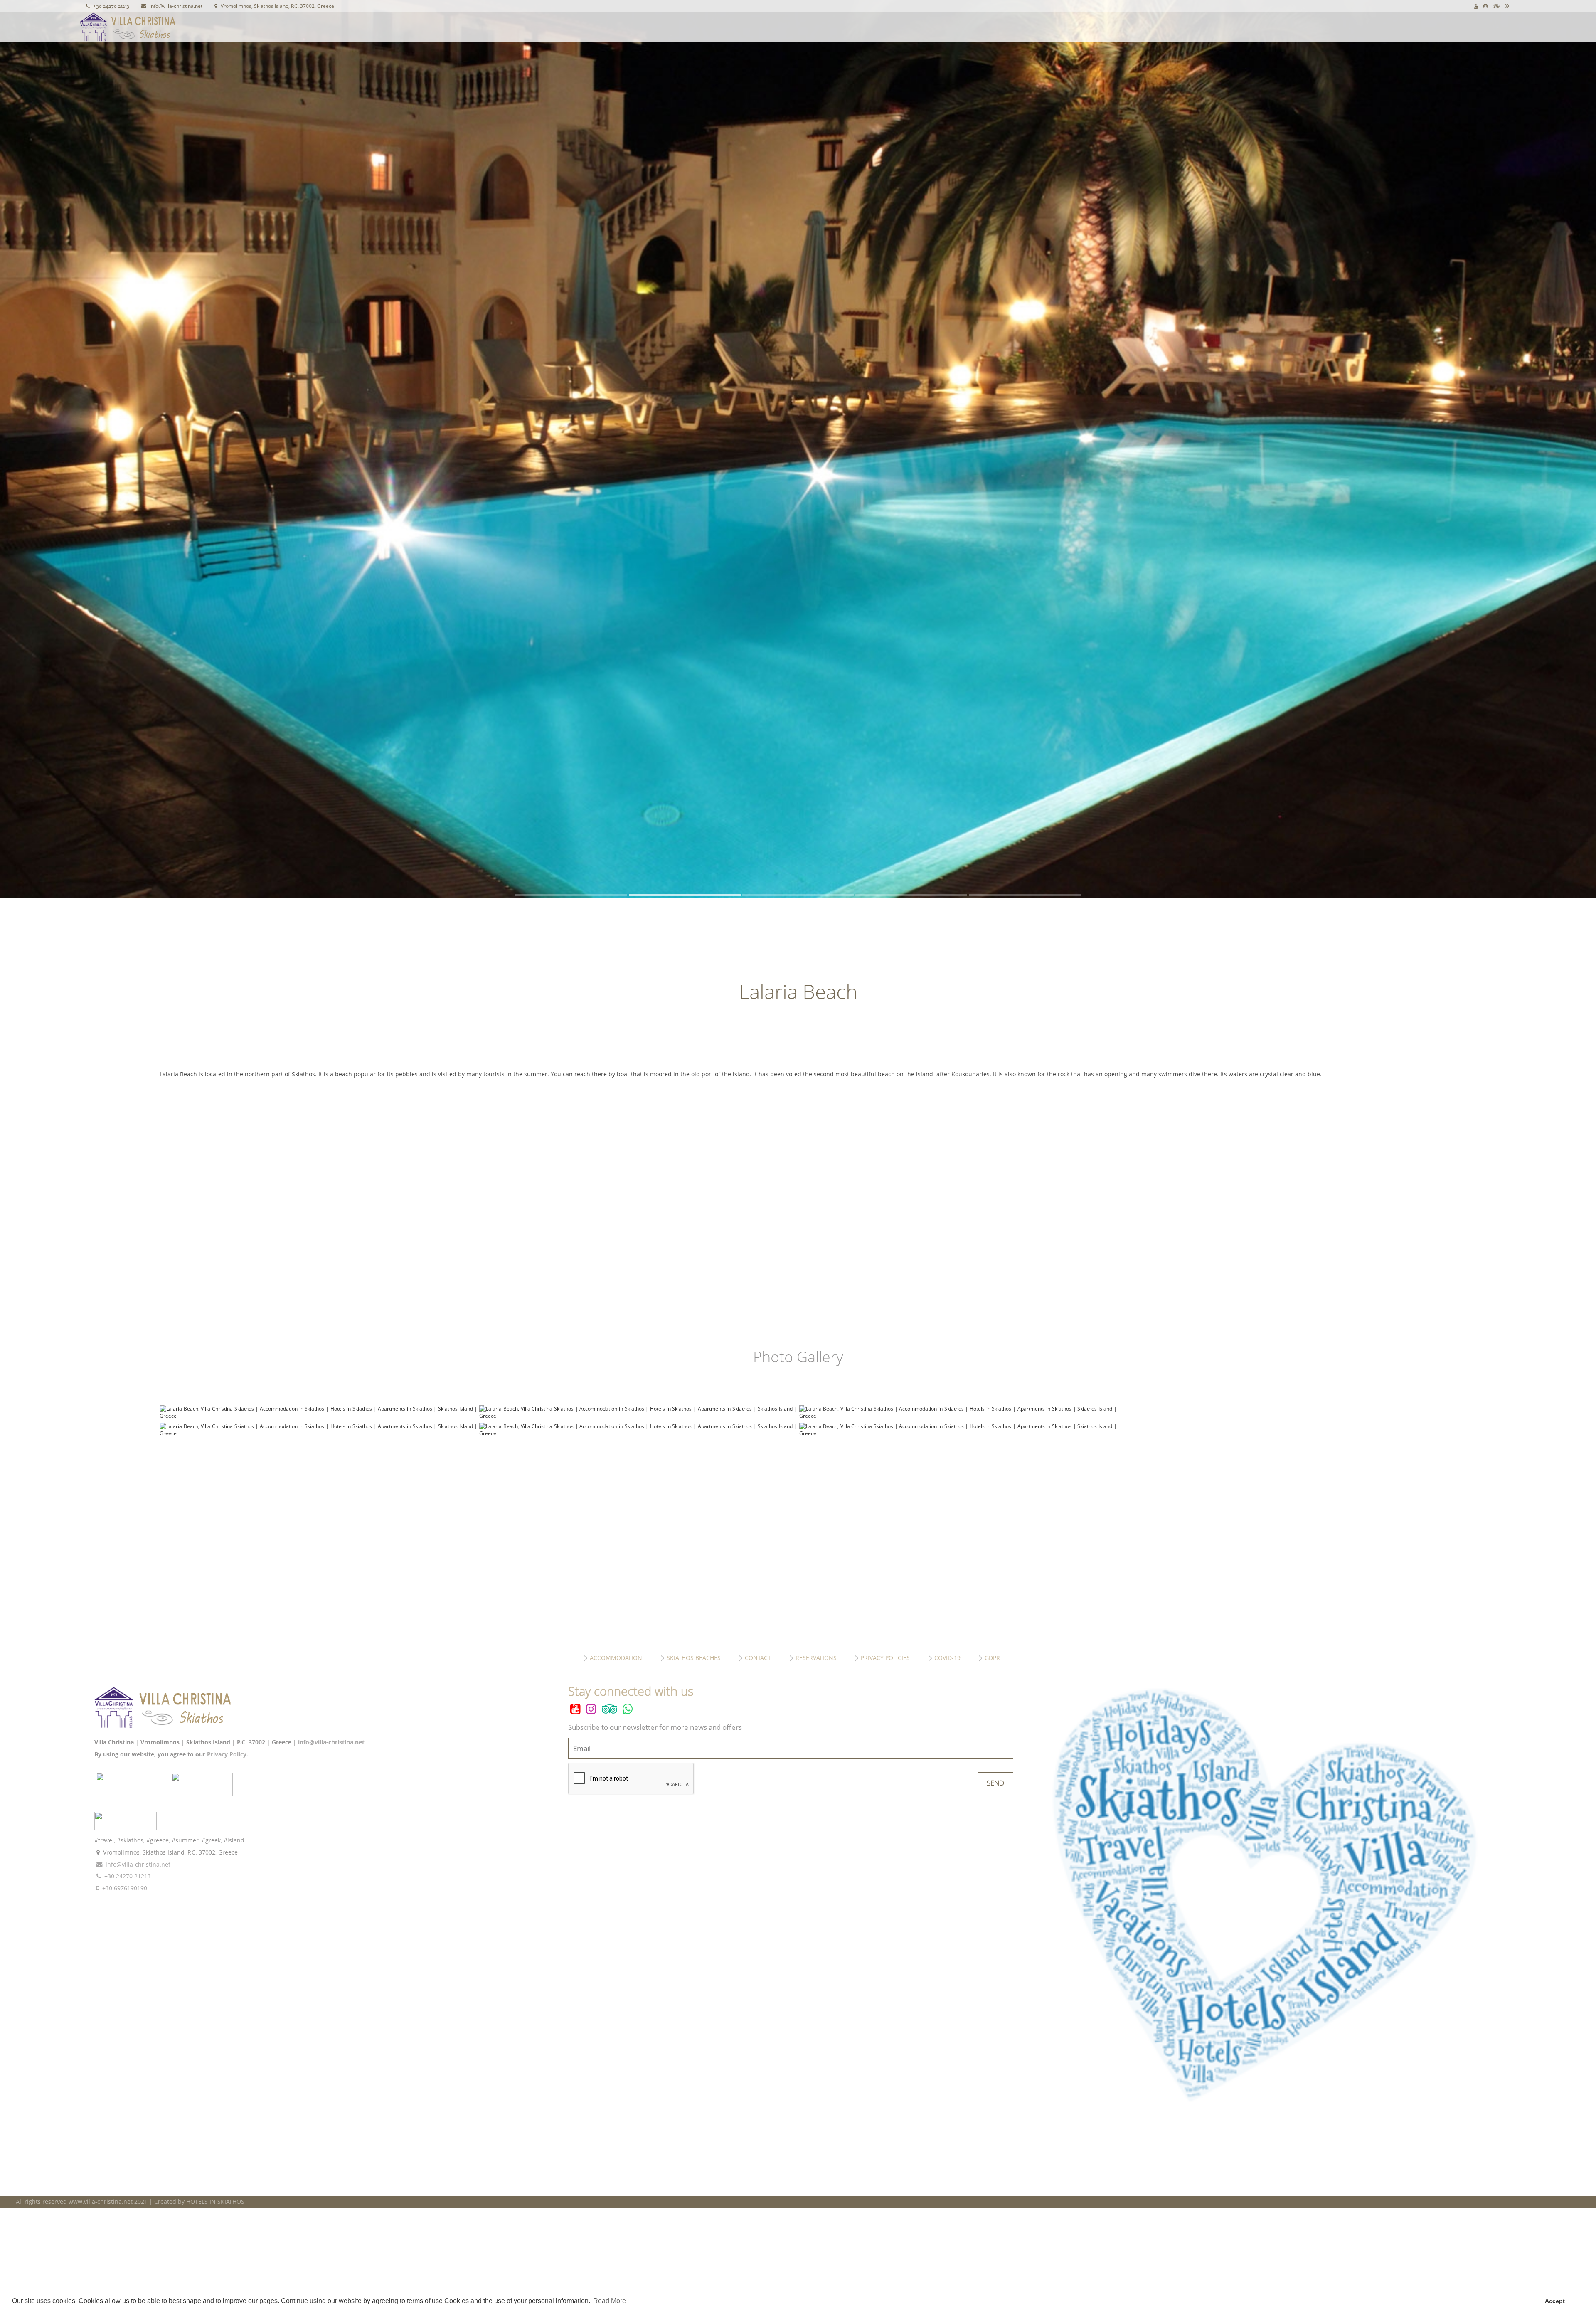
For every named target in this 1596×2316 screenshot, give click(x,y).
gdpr (992, 1658)
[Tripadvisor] (1496, 6)
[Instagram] (1485, 6)
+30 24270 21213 (111, 6)
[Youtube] (1476, 6)
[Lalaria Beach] (318, 1416)
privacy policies (885, 1658)
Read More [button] (610, 2301)
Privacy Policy (227, 1754)
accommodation (616, 1658)
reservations (816, 1658)
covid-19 (947, 1658)
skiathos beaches (694, 1658)
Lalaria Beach (223, 27)
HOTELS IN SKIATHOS (215, 2201)
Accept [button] (1555, 2301)
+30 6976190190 (125, 1888)
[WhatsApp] (1507, 6)
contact (758, 1658)
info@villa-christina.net (176, 6)
